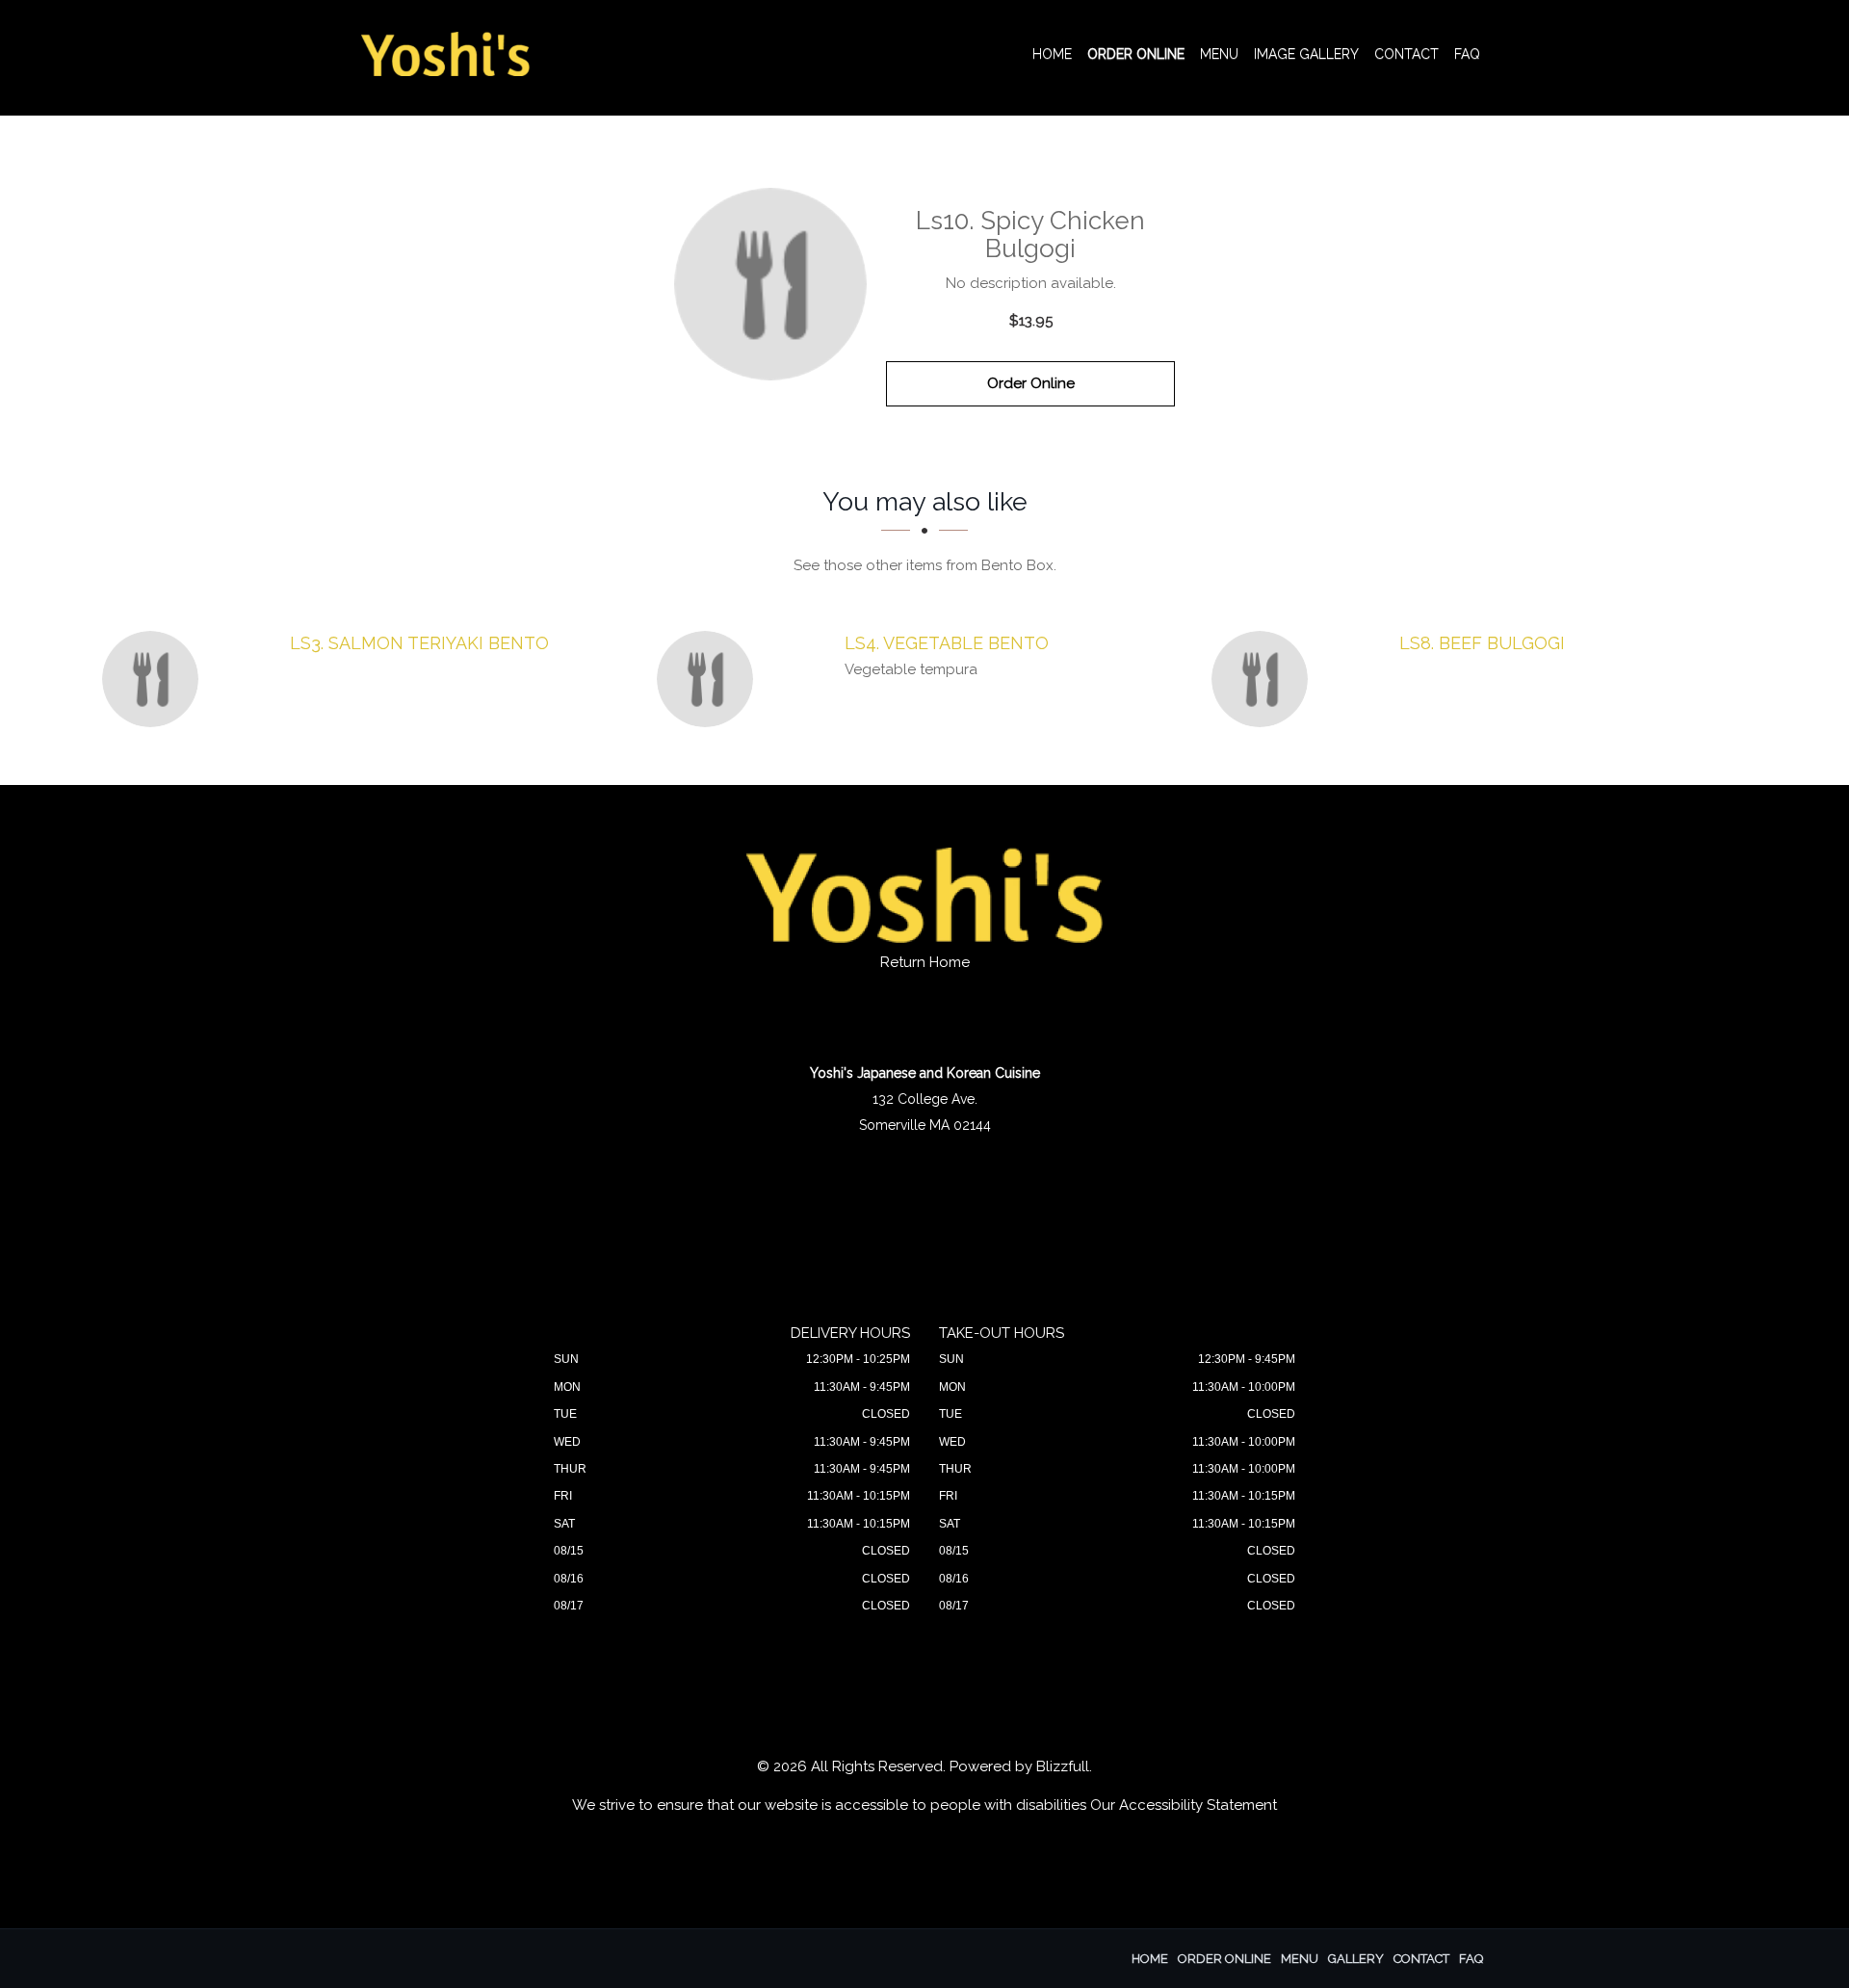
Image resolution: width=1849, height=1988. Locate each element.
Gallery (1356, 1959)
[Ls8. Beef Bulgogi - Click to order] (1264, 679)
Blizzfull (1063, 1766)
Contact (1406, 54)
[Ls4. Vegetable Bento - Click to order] (710, 679)
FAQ (1467, 54)
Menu (1219, 54)
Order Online (1136, 54)
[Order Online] (770, 284)
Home (1052, 54)
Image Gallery (1306, 54)
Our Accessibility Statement (1184, 1805)
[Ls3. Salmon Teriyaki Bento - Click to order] (155, 679)
